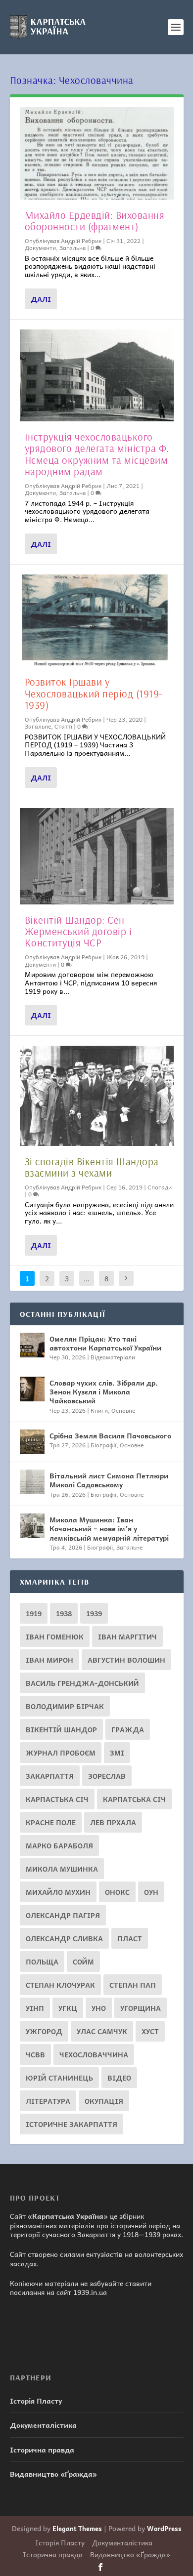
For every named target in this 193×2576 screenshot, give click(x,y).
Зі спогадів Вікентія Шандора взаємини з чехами (92, 1167)
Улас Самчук (102, 2031)
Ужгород (44, 2031)
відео (119, 2078)
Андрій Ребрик (81, 241)
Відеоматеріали (113, 1357)
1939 (94, 1613)
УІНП (35, 2008)
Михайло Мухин (58, 1892)
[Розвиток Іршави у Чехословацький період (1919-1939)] (97, 621)
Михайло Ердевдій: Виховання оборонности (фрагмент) (95, 221)
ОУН (151, 1892)
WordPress (164, 2528)
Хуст (150, 2031)
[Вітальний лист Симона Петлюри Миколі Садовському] (32, 1482)
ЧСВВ (35, 2054)
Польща (42, 1962)
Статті (63, 726)
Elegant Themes (77, 2528)
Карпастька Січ (57, 1799)
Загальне (72, 247)
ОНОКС (117, 1892)
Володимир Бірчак (65, 1706)
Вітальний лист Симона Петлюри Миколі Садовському (109, 1480)
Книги (99, 1410)
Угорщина (141, 2008)
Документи (40, 247)
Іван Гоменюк (55, 1636)
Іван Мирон (49, 1660)
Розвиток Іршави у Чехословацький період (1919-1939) (94, 693)
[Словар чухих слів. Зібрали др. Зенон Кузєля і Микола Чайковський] (32, 1389)
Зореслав (107, 1776)
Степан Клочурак (60, 1985)
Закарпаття (50, 1776)
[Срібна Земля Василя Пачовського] (32, 1442)
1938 (64, 1613)
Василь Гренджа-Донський (82, 1683)
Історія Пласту (36, 2401)
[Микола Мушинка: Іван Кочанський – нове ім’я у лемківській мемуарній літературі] (32, 1526)
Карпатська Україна (68, 2216)
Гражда (128, 1729)
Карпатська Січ (134, 1799)
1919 (34, 1613)
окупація (104, 2101)
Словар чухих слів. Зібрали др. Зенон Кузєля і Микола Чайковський (104, 1391)
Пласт (130, 1938)
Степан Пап (133, 1985)
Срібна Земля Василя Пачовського (110, 1435)
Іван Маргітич (127, 1636)
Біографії (103, 1445)
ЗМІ (117, 1753)
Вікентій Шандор (61, 1729)
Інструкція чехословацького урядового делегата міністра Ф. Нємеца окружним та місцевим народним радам (97, 454)
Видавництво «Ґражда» (53, 2474)
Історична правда (42, 2450)
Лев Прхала (113, 1822)
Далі (41, 299)
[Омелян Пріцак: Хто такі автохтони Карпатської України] (32, 1345)
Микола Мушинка (62, 1869)
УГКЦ (68, 2008)
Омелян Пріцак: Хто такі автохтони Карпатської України (105, 1343)
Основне (123, 1410)
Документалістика (43, 2425)
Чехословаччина (94, 2054)
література (48, 2101)
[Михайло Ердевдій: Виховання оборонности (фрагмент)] (97, 153)
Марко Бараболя (59, 1845)
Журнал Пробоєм (61, 1753)
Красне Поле (51, 1822)
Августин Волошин (126, 1660)
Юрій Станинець (59, 2078)
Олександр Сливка (64, 1938)
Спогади (160, 1187)
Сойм (83, 1962)
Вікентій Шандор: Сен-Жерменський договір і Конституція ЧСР (78, 931)
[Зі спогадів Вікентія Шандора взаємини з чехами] (97, 1096)
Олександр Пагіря (63, 1915)
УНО (99, 2008)
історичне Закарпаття (72, 2124)
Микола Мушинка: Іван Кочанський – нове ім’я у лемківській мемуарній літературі (109, 1528)
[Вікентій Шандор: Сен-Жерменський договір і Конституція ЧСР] (97, 856)
